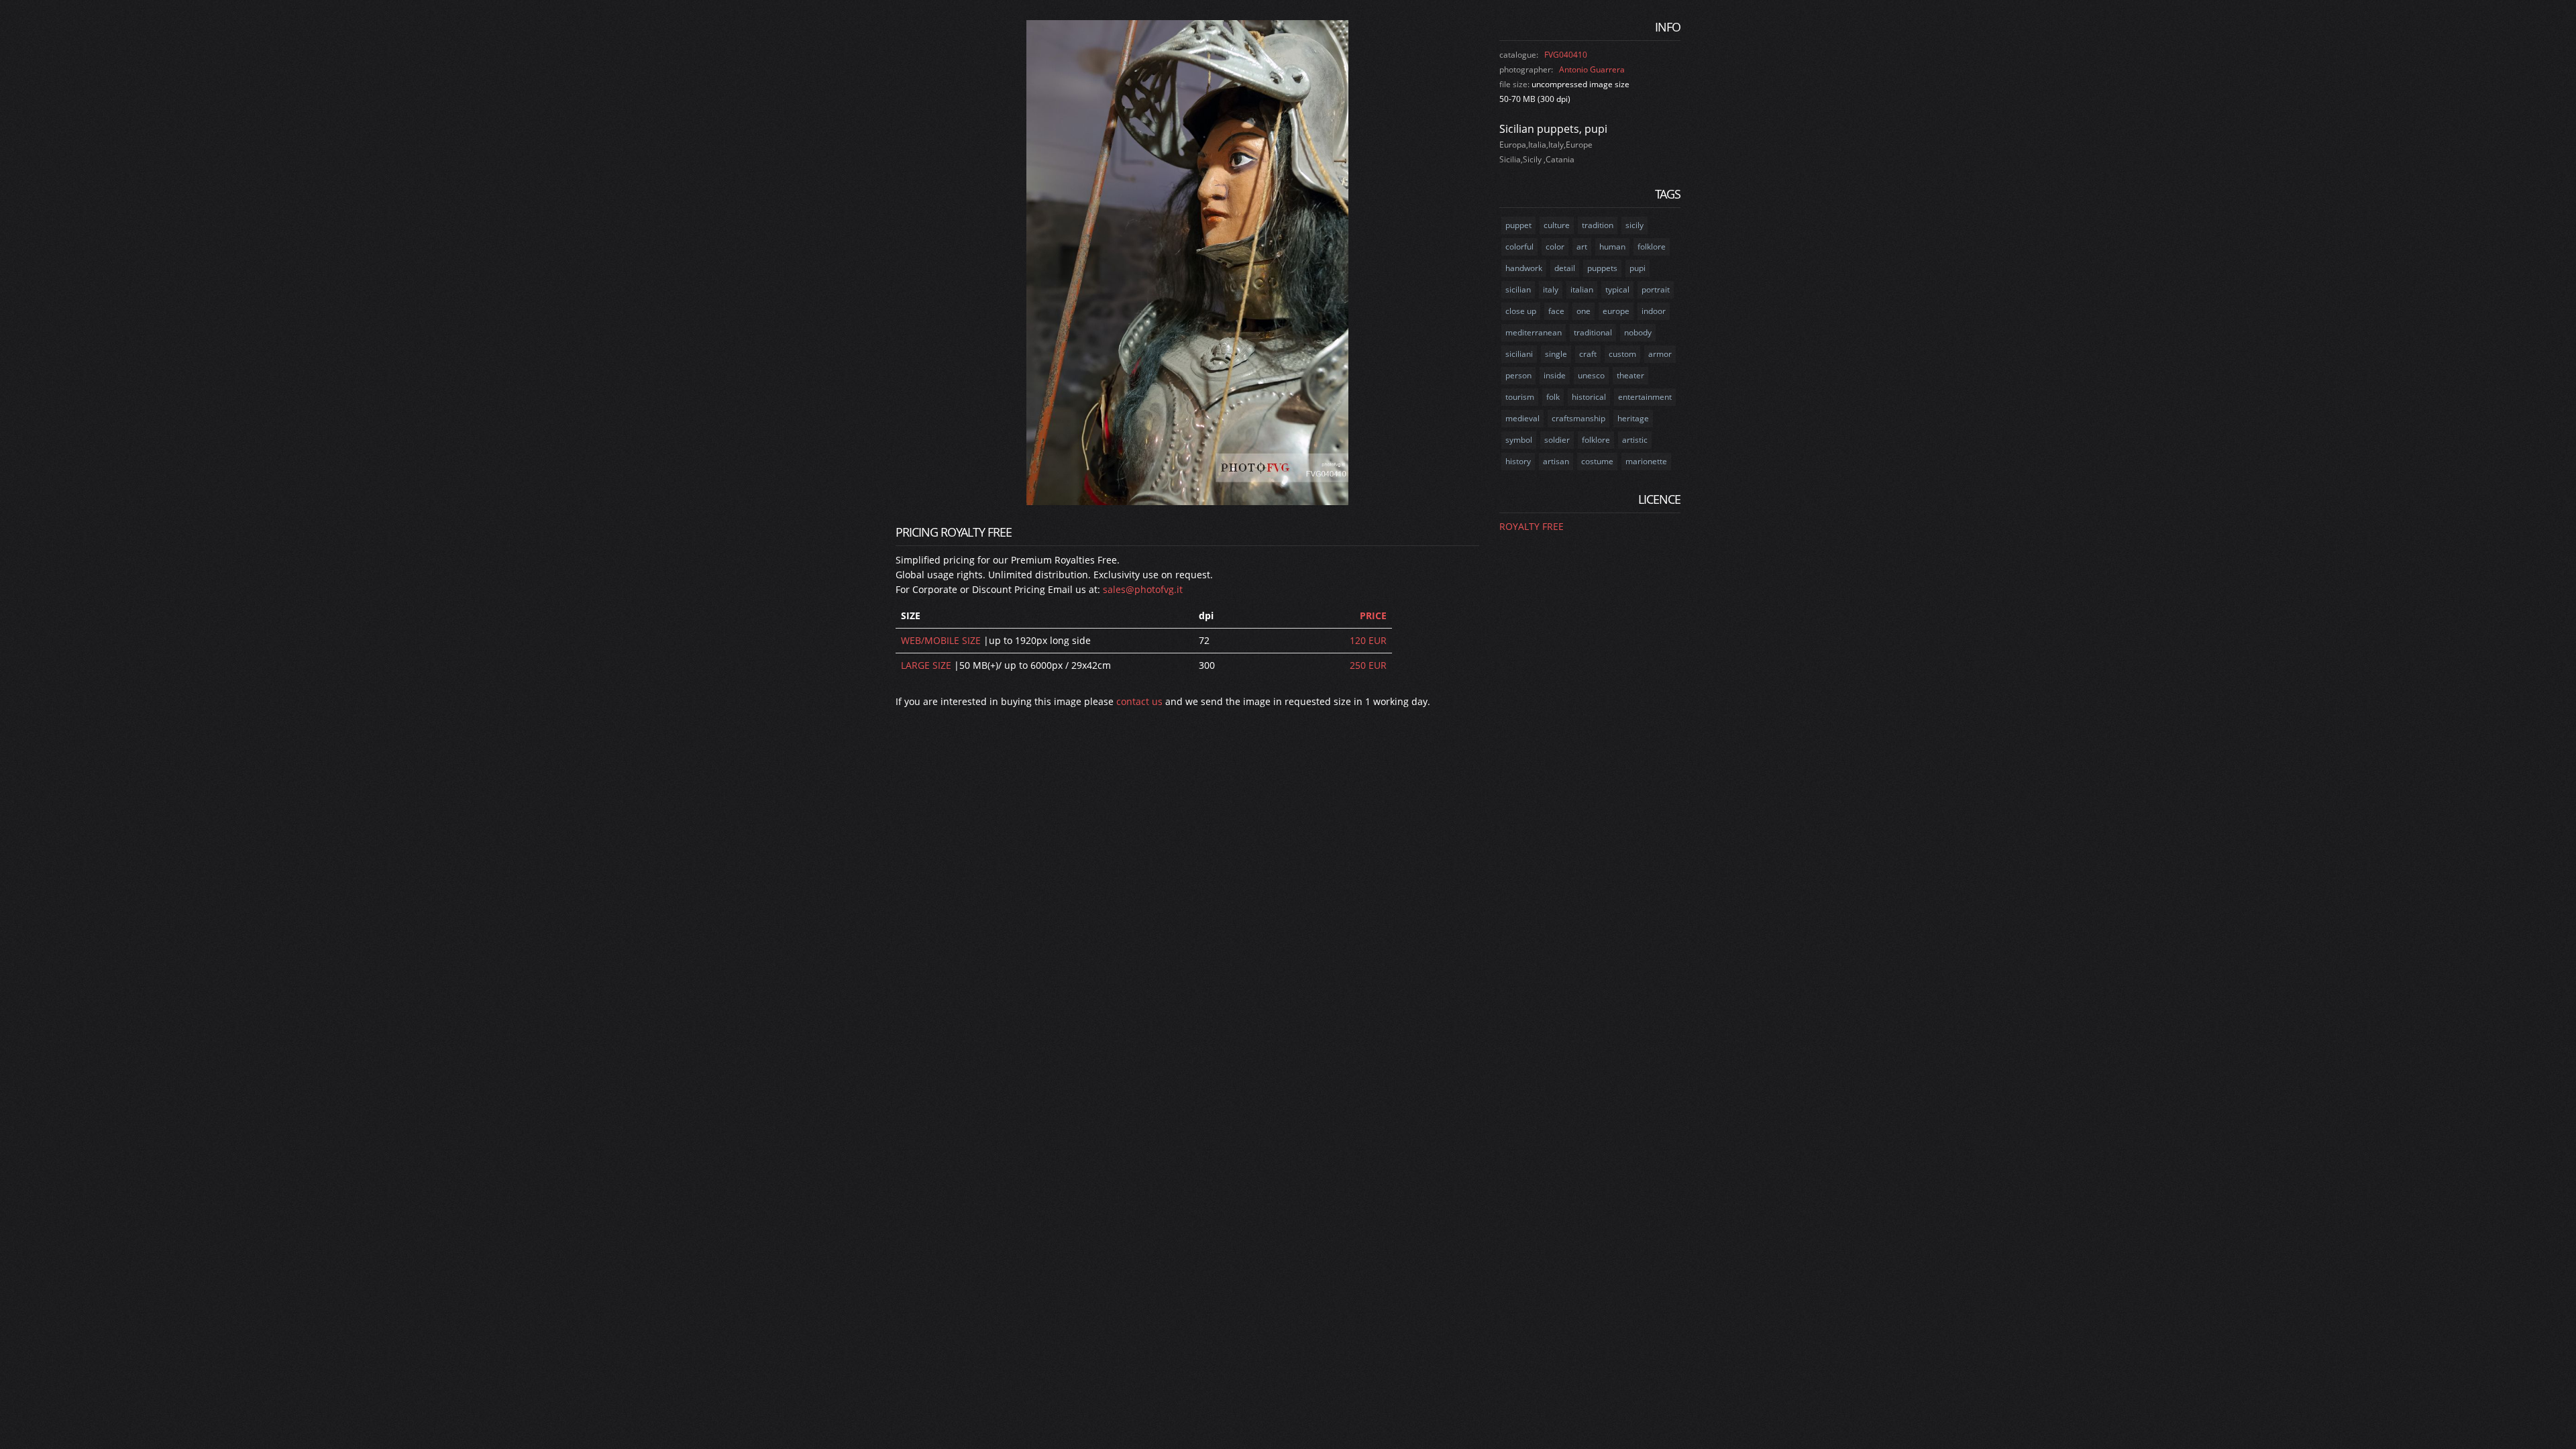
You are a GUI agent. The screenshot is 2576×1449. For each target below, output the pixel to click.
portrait (1656, 289)
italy (1551, 289)
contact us (1139, 701)
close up (1521, 311)
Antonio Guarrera (1592, 69)
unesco (1591, 375)
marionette (1646, 461)
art (1582, 247)
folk (1553, 397)
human (1612, 247)
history (1518, 461)
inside (1555, 375)
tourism (1520, 397)
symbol (1519, 440)
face (1556, 311)
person (1518, 375)
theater (1630, 375)
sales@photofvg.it (1143, 589)
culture (1557, 225)
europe (1616, 311)
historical (1589, 397)
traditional (1593, 332)
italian (1582, 289)
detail (1565, 268)
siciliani (1519, 354)
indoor (1654, 311)
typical (1617, 289)
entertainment (1645, 397)
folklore (1652, 247)
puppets (1602, 268)
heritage (1633, 418)
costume (1597, 461)
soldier (1557, 440)
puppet (1518, 225)
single (1556, 354)
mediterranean (1534, 332)
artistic (1635, 440)
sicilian (1518, 289)
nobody (1638, 332)
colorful (1519, 247)
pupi (1638, 268)
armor (1660, 354)
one (1584, 311)
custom (1622, 354)
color (1555, 247)
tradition (1598, 225)
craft (1588, 354)
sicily (1634, 225)
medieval (1522, 418)
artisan (1556, 461)
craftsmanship (1578, 418)
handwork (1524, 268)
